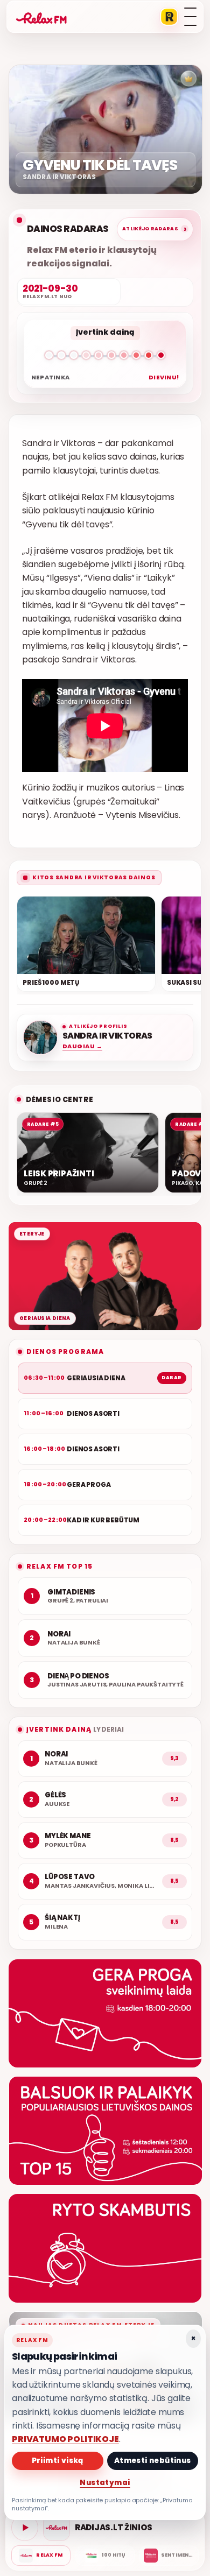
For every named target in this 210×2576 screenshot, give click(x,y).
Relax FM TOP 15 (59, 1566)
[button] (105, 357)
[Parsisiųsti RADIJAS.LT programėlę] (169, 17)
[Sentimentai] (169, 2556)
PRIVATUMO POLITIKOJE (65, 2439)
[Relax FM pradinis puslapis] (41, 17)
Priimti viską (58, 2461)
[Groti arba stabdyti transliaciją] (25, 2528)
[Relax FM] (41, 2556)
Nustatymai (105, 2483)
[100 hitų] (105, 2556)
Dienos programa (65, 1351)
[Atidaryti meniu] (190, 17)
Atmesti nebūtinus (153, 2461)
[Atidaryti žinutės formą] (105, 2013)
